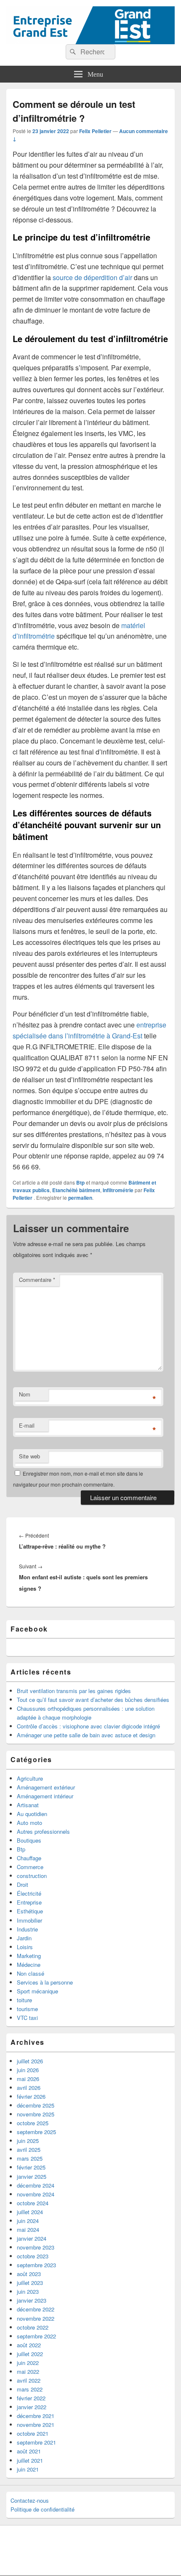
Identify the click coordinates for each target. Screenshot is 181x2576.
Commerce (30, 1867)
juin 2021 (28, 2469)
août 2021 (29, 2451)
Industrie (27, 1929)
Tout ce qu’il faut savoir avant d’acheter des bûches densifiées (93, 1700)
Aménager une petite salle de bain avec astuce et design (86, 1735)
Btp (80, 1182)
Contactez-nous (30, 2500)
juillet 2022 (30, 2354)
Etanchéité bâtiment (76, 1190)
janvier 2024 (32, 2238)
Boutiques (29, 1840)
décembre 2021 (36, 2416)
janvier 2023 (32, 2300)
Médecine (29, 1965)
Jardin (24, 1938)
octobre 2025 (33, 2123)
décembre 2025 (36, 2105)
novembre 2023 (36, 2247)
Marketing (29, 1956)
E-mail (27, 1425)
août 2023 (29, 2274)
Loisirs (25, 1947)
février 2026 (31, 2096)
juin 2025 (28, 2141)
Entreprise (29, 1902)
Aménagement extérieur (46, 1787)
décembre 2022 (36, 2309)
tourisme (27, 2009)
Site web (29, 1456)
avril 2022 (29, 2380)
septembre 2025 (36, 2132)
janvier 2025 (32, 2176)
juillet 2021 (30, 2460)
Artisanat (28, 1805)
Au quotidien (32, 1814)
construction (32, 1876)
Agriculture (30, 1778)
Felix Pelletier (95, 131)
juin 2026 (28, 2070)
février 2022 (31, 2398)
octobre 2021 (33, 2433)
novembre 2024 (36, 2194)
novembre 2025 (36, 2114)
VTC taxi (27, 2018)
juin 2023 (28, 2291)
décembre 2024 (36, 2185)
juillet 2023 (30, 2283)
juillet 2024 (30, 2212)
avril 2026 (29, 2088)
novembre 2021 (36, 2425)
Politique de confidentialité (43, 2509)
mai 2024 (28, 2230)
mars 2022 (30, 2389)
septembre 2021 (36, 2442)
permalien (80, 1198)
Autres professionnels (43, 1831)
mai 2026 (28, 2079)
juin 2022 (28, 2363)
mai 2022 (28, 2371)
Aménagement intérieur (45, 1796)
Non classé (31, 1973)
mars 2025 (30, 2158)
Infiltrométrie (118, 1190)
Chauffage (29, 1858)
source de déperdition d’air (92, 277)
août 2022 (29, 2345)
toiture (24, 2000)
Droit (23, 1885)
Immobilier (29, 1920)
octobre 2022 (33, 2327)
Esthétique (30, 1911)
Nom (25, 1394)
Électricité (29, 1893)
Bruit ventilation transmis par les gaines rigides (74, 1691)
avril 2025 (29, 2149)
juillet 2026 (30, 2061)
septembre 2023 (36, 2265)
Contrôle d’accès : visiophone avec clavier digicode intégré (88, 1726)
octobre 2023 (33, 2256)
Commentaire (37, 1280)
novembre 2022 (36, 2318)
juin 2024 (28, 2221)
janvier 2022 (32, 2407)
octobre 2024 (33, 2203)
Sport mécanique (37, 1991)
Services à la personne (45, 1982)
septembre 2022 (36, 2336)
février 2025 (31, 2167)
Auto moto (29, 1823)
